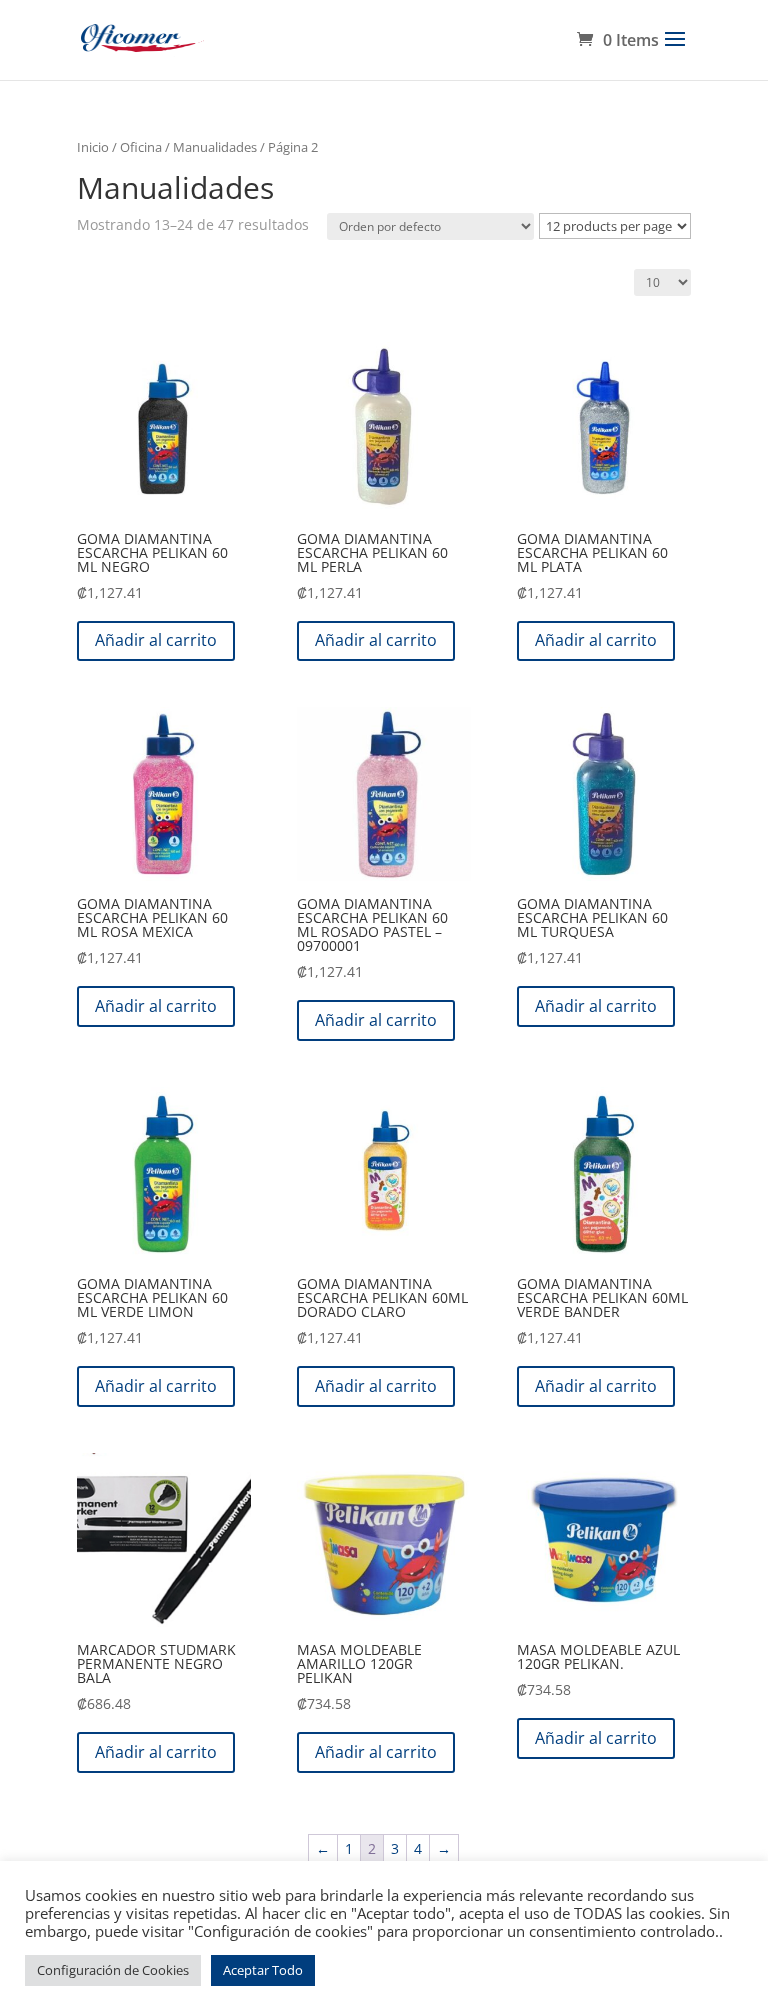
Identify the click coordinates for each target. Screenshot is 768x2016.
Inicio (93, 147)
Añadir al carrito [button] (156, 640)
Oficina (141, 147)
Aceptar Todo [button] (263, 1970)
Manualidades (215, 147)
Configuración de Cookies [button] (113, 1970)
